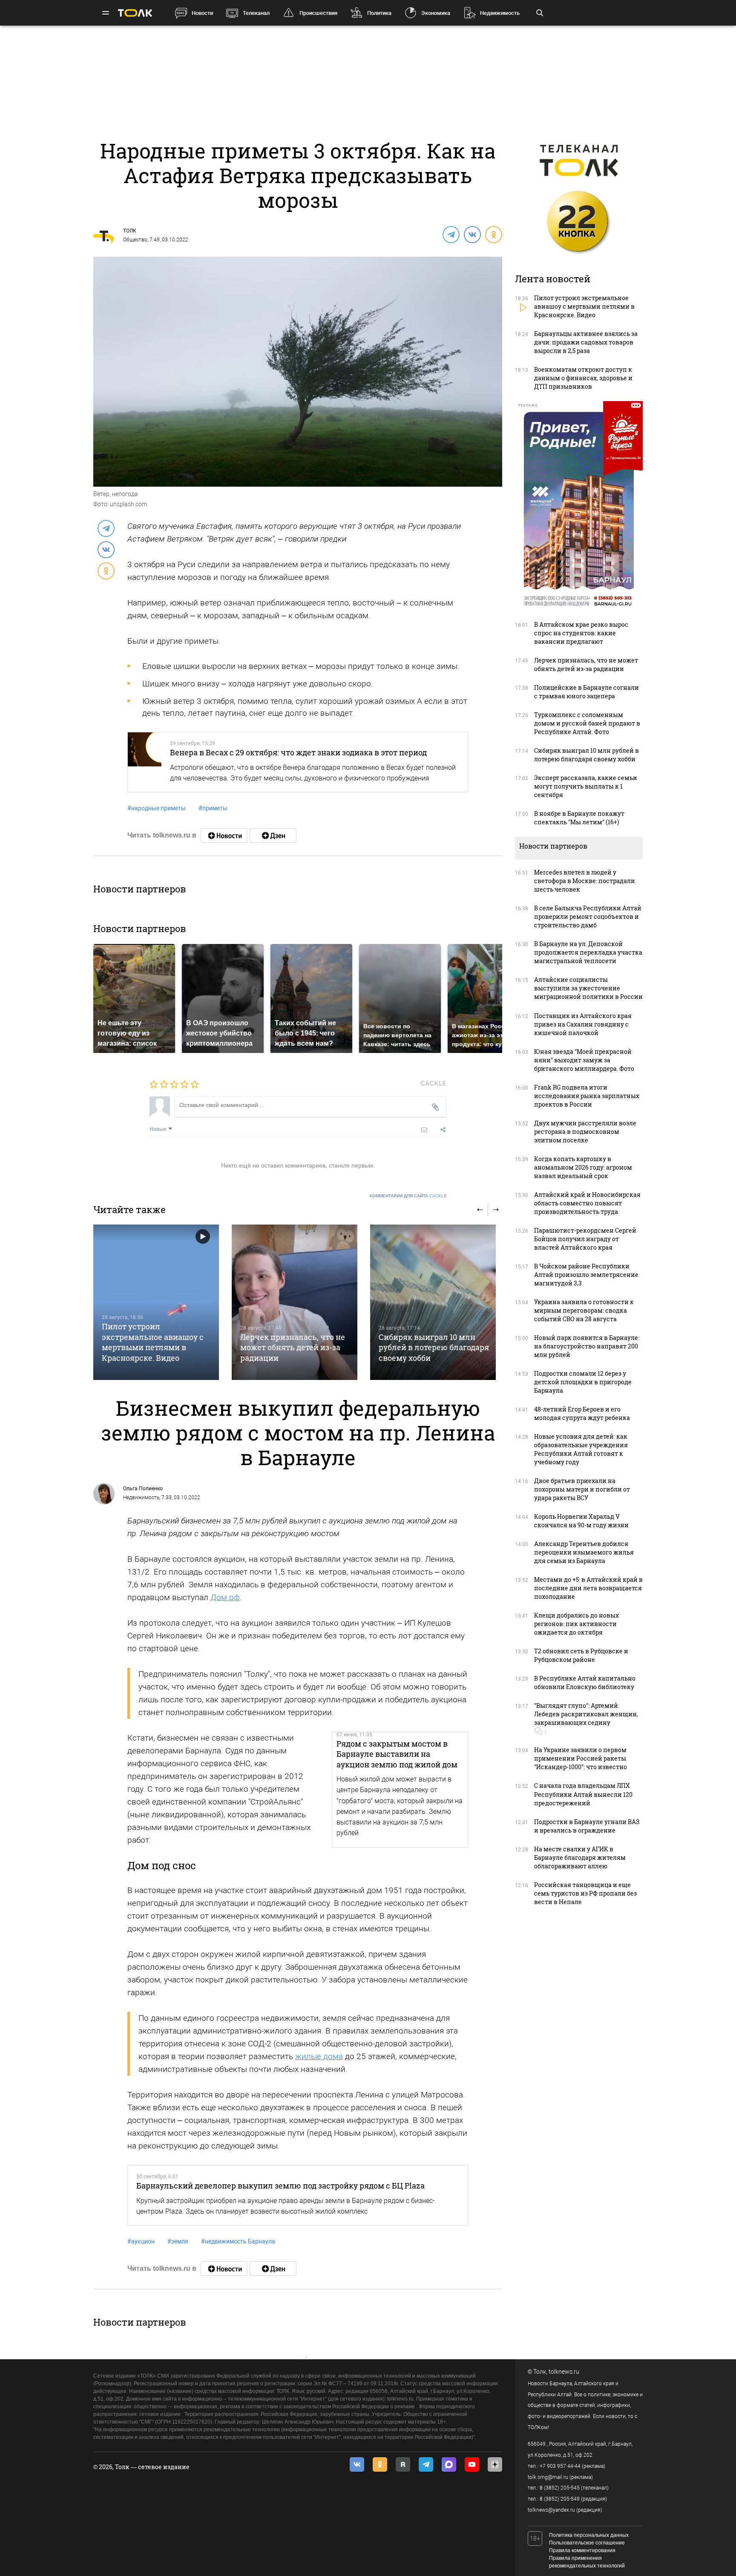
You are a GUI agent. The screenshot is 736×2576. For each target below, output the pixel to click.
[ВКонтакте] (472, 234)
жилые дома (319, 2056)
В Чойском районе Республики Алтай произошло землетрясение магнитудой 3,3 (586, 1275)
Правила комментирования (582, 2550)
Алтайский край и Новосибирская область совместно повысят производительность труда (587, 1203)
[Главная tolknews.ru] (135, 13)
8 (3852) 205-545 (560, 2488)
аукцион (141, 2241)
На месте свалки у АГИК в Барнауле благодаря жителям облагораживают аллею (580, 1857)
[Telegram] (451, 234)
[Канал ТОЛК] (273, 835)
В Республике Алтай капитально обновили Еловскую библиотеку (585, 1682)
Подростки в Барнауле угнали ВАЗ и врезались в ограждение (587, 1826)
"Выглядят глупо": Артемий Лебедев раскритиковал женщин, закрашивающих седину (586, 1714)
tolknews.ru (564, 2372)
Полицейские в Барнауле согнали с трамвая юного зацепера (586, 692)
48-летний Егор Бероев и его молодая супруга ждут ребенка (582, 1413)
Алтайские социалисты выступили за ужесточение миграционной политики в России (588, 988)
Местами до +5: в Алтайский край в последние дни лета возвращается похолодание (588, 1588)
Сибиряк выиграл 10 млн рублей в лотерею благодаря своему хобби (434, 1347)
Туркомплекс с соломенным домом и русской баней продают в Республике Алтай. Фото (587, 723)
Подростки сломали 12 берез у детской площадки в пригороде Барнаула (583, 1382)
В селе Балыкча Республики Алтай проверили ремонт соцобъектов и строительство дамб (588, 917)
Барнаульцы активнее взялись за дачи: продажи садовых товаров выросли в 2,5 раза (586, 342)
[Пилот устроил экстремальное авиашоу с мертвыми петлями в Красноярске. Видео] (156, 1302)
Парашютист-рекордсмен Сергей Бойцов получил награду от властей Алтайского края (585, 1239)
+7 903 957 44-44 (560, 2466)
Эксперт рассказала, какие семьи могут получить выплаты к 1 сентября (586, 786)
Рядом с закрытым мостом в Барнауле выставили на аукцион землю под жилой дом (397, 1754)
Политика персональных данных (589, 2535)
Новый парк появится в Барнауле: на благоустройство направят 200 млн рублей (587, 1346)
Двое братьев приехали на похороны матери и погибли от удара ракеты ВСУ (582, 1489)
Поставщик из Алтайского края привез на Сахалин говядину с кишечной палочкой (583, 1024)
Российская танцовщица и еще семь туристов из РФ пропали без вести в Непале (585, 1893)
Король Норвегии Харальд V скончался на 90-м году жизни (581, 1521)
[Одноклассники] (493, 234)
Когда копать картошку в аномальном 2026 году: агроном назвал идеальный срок (583, 1167)
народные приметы (157, 808)
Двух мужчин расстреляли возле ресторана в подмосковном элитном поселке (585, 1132)
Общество (135, 240)
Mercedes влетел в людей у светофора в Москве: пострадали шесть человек (585, 881)
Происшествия (318, 13)
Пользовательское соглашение (587, 2543)
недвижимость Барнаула (238, 2241)
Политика (379, 13)
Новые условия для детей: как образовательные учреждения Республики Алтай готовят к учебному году (581, 1449)
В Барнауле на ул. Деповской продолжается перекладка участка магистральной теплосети (588, 952)
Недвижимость (500, 13)
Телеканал (256, 13)
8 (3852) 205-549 (560, 2499)
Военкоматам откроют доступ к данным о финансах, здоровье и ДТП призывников (583, 378)
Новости (202, 13)
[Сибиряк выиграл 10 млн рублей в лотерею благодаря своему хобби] (433, 1302)
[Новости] (224, 835)
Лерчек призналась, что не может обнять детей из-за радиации (293, 1347)
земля (178, 2241)
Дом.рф (225, 1597)
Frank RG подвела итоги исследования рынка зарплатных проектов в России (587, 1096)
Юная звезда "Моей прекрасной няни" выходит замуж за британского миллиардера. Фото (584, 1060)
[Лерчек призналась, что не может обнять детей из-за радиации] (295, 1302)
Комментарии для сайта (408, 1196)
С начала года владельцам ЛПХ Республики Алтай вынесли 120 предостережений (583, 1794)
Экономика (436, 13)
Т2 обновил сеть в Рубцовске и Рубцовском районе (581, 1655)
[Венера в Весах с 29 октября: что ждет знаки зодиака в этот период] (145, 762)
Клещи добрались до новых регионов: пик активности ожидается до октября (576, 1624)
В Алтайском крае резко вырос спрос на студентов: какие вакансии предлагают (581, 633)
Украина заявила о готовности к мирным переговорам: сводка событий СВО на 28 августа (584, 1310)
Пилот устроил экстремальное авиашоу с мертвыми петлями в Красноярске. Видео (153, 1342)
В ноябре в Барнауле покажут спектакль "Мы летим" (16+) (579, 818)
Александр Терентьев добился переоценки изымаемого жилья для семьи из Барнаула (584, 1552)
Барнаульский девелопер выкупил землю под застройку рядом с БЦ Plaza (280, 2186)
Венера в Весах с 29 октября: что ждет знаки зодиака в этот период (298, 752)
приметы (213, 808)
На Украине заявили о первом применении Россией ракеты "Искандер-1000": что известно (581, 1758)
